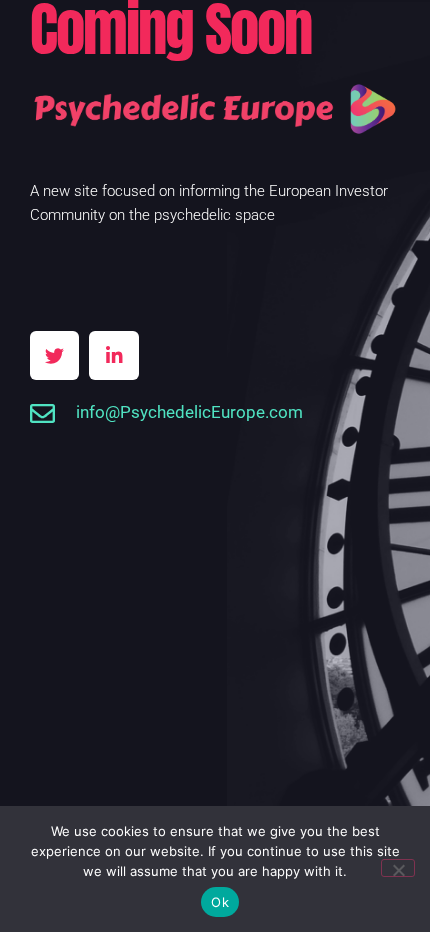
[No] (398, 868)
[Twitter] (54, 355)
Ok (220, 902)
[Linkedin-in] (113, 355)
